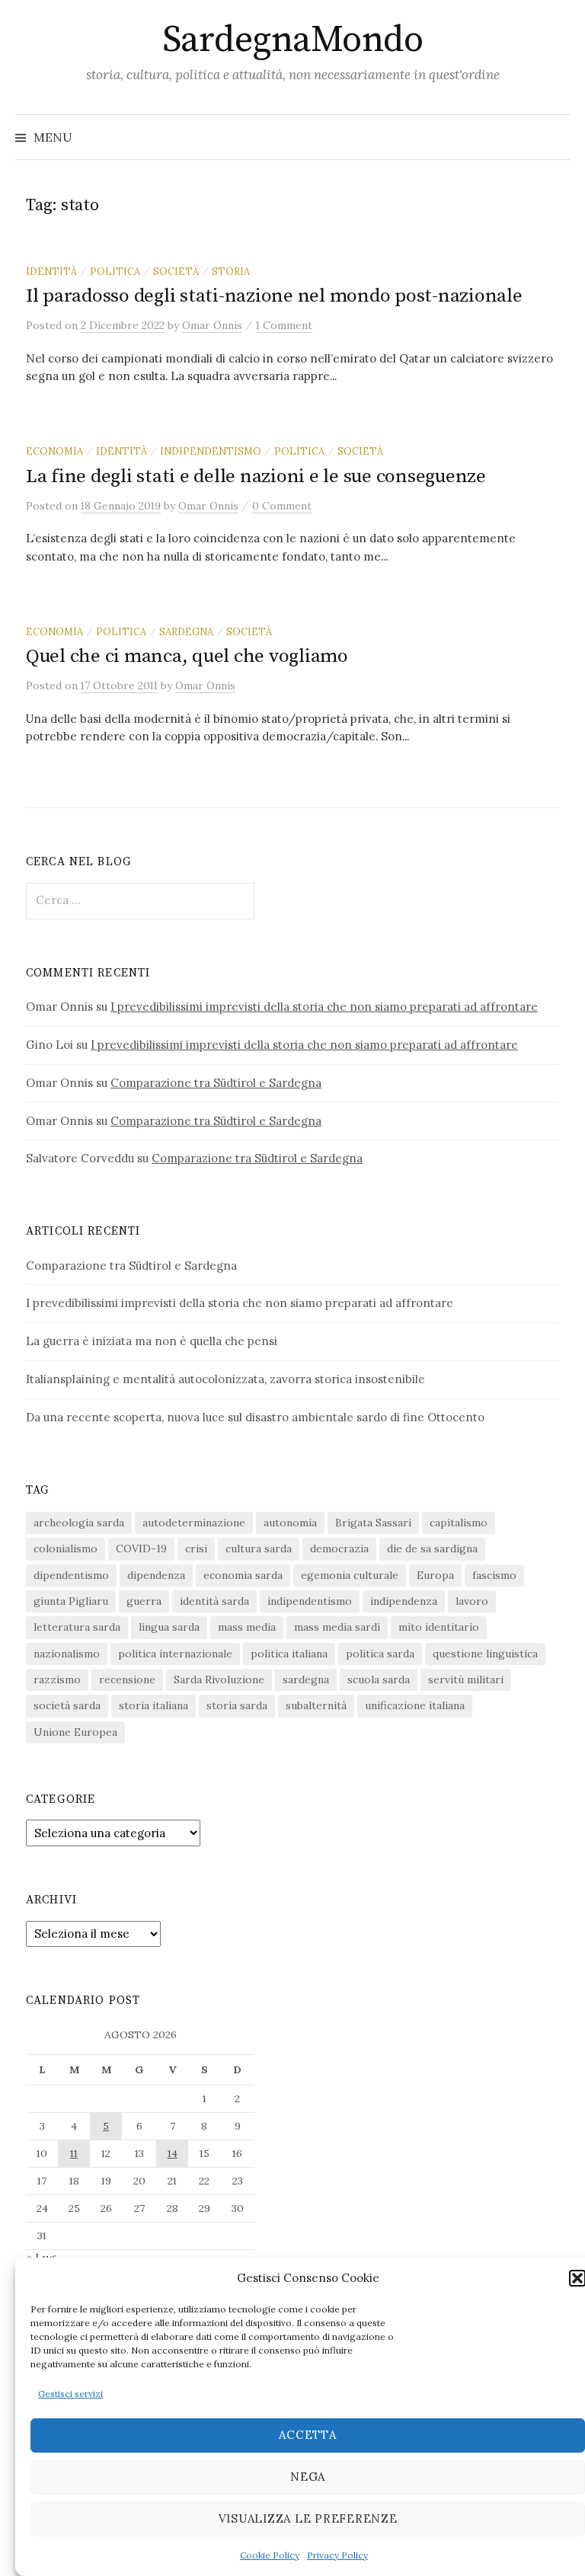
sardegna (186, 631)
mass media (247, 1627)
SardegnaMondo (293, 40)
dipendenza (156, 1575)
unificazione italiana (415, 1705)
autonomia (290, 1523)
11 (74, 2153)
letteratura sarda (77, 1627)
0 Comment (282, 506)
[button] (577, 2278)
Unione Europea (75, 1732)
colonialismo (66, 1548)
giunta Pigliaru (71, 1601)
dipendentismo (71, 1575)
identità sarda (214, 1601)
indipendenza (404, 1601)
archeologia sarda (79, 1523)
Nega (308, 2477)
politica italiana (289, 1654)
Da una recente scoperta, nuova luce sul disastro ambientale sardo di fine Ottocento (255, 1417)
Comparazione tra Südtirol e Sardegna (216, 1083)
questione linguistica (485, 1654)
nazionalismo (67, 1654)
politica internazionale (175, 1654)
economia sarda (243, 1575)
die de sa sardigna (432, 1548)
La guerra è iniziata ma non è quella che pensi (152, 1341)
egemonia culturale (350, 1575)
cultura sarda (259, 1548)
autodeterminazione (194, 1523)
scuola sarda (379, 1680)
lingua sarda (169, 1627)
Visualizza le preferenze (308, 2518)
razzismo (57, 1680)
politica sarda (380, 1654)
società (176, 271)
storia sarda (237, 1705)
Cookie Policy (270, 2555)
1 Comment (284, 325)
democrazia (339, 1548)
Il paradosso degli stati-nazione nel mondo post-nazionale (274, 296)
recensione (127, 1680)
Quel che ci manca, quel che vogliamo (187, 656)
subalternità (316, 1705)
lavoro (472, 1601)
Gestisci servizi (70, 2394)
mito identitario (439, 1627)
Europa (435, 1575)
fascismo (494, 1575)
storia (231, 271)
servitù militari (466, 1680)
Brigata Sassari (373, 1523)
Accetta (307, 2435)
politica (115, 271)
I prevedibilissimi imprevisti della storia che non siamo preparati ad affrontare (324, 1007)
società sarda (67, 1705)
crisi (196, 1548)
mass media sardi (337, 1627)
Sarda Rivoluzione (219, 1680)
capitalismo (459, 1523)
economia (54, 451)
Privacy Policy (337, 2555)
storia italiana (153, 1705)
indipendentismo (211, 451)
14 (173, 2153)
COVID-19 (141, 1548)
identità (51, 271)
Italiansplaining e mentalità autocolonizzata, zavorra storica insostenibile (225, 1379)
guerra (144, 1601)
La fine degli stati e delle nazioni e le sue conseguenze (256, 476)
